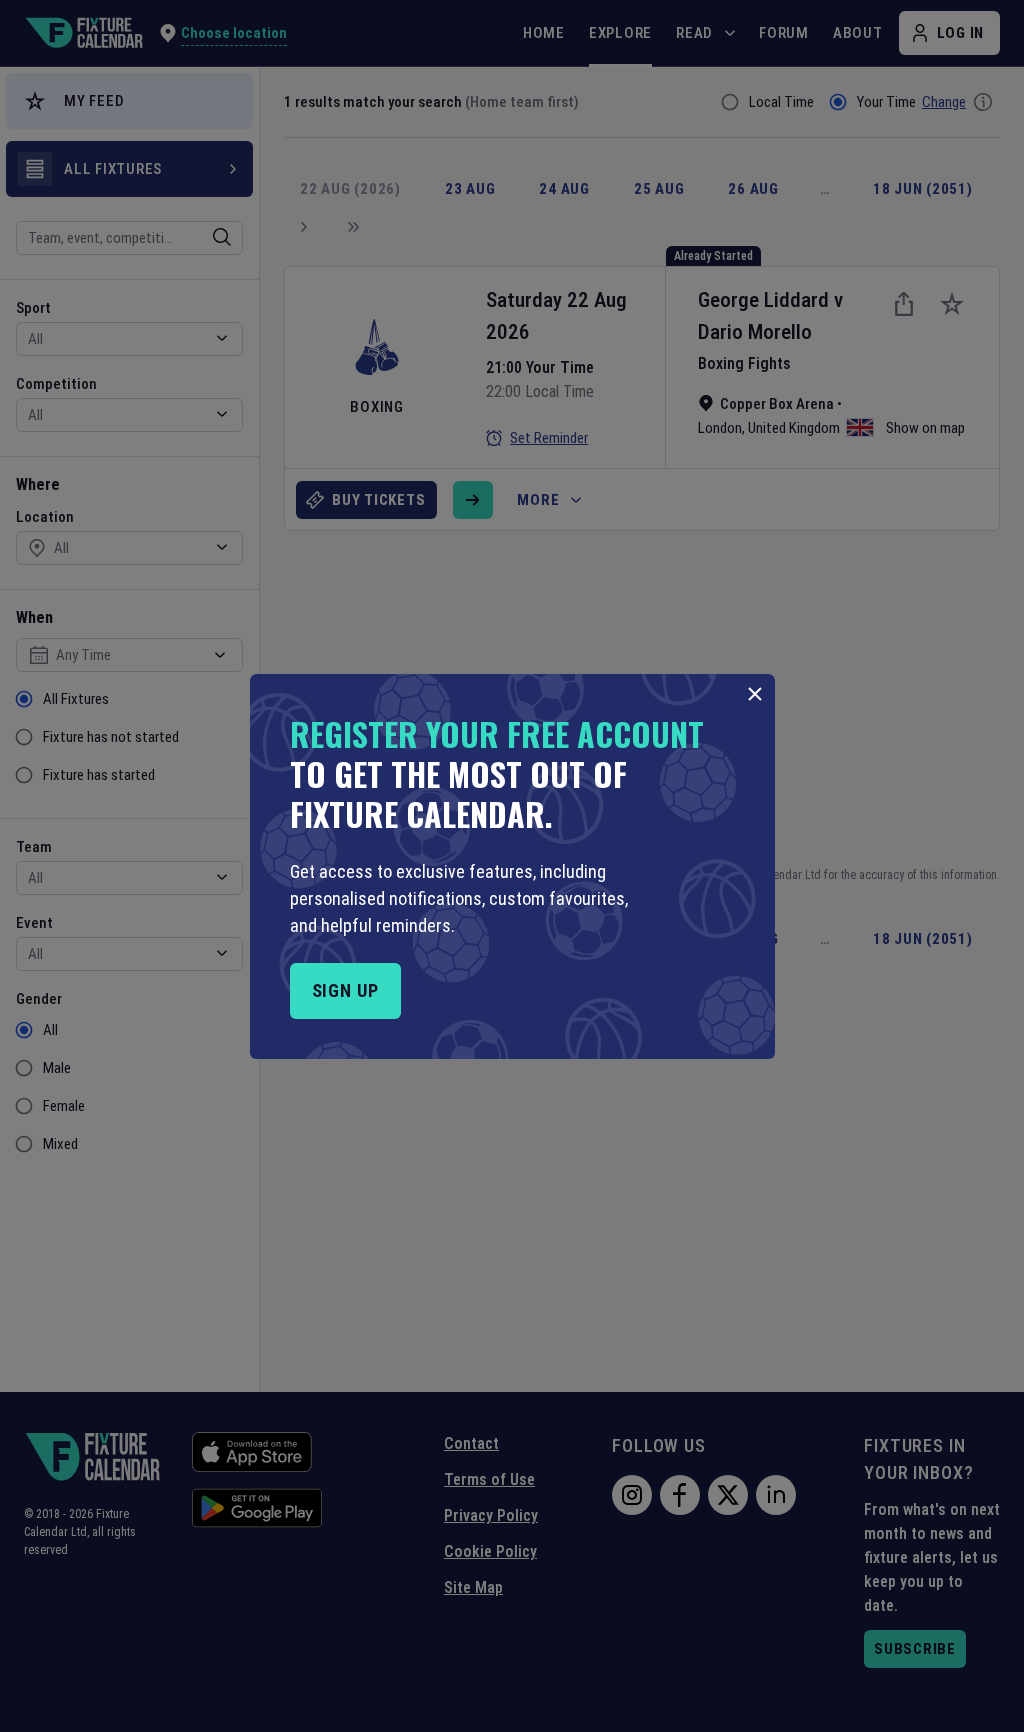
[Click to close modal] (755, 694)
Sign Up (345, 990)
